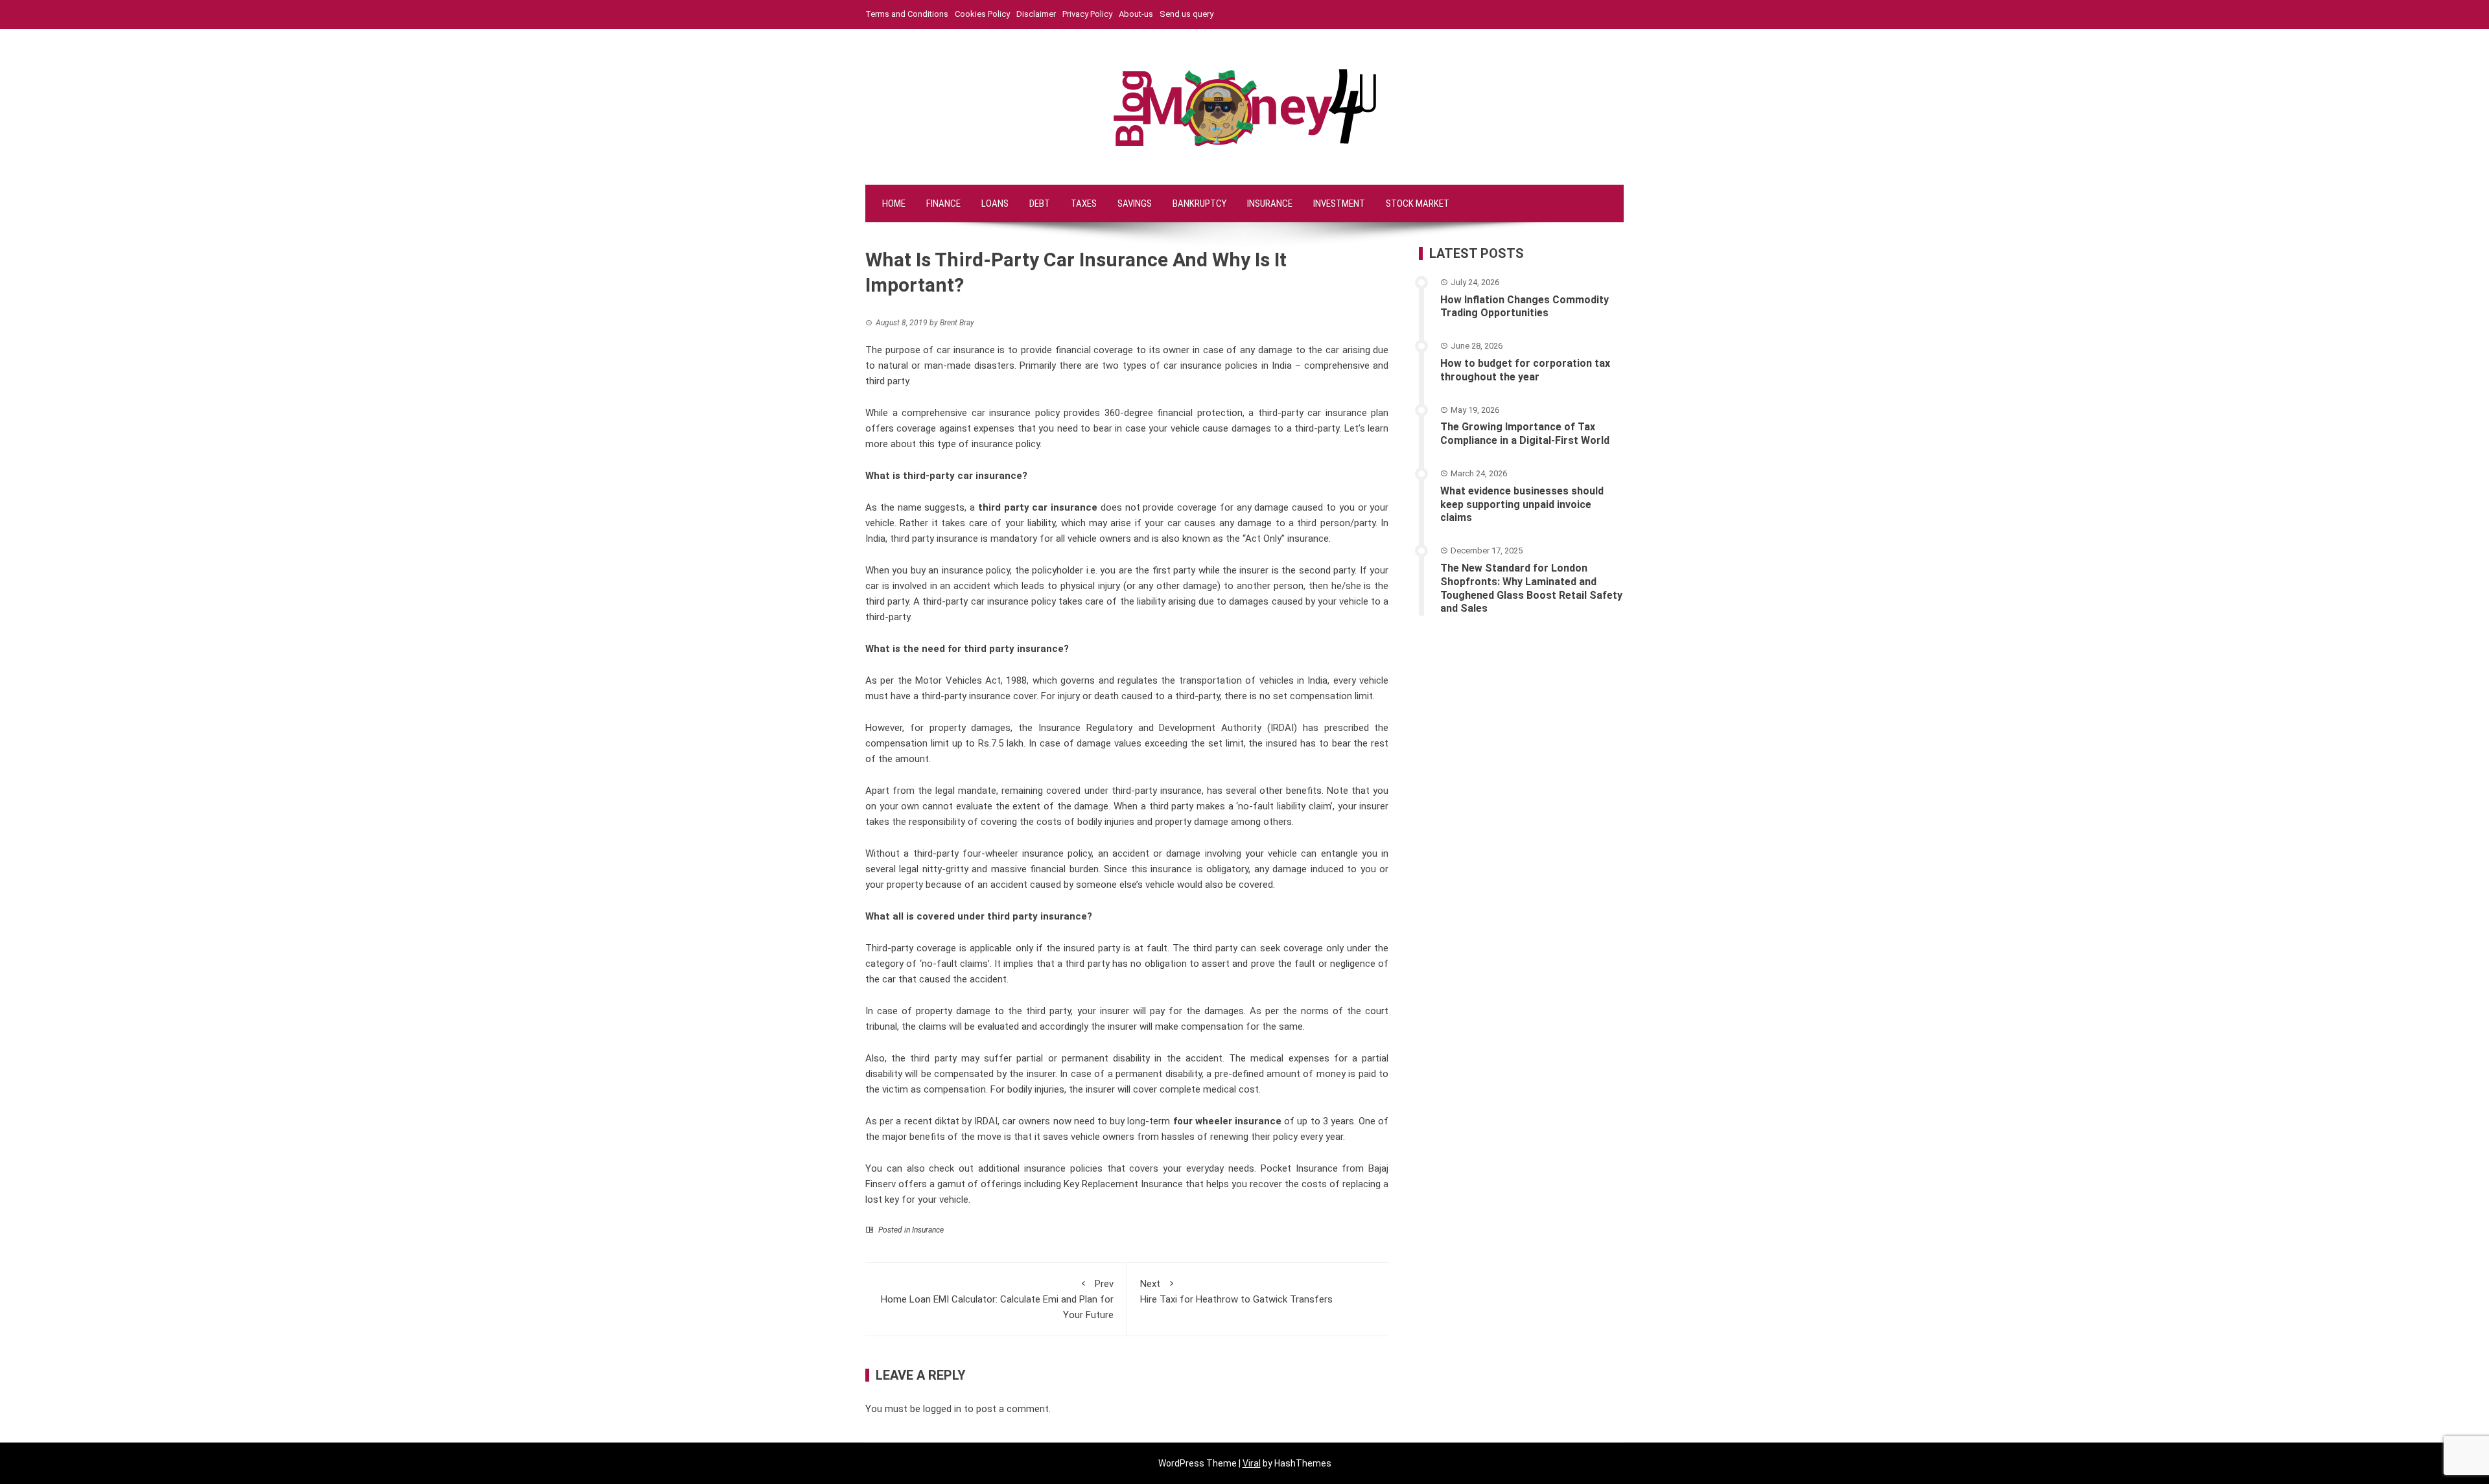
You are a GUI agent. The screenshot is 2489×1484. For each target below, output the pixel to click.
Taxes (1084, 203)
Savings (1135, 203)
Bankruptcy (1199, 203)
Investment (1339, 203)
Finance (943, 203)
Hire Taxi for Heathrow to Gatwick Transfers (1236, 1292)
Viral (1252, 1463)
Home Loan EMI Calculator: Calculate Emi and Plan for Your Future (997, 1299)
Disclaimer (1036, 14)
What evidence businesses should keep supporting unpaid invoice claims (1522, 504)
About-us (1136, 14)
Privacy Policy (1087, 14)
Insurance (1270, 203)
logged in (942, 1409)
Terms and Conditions (907, 14)
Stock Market (1418, 203)
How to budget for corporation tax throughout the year (1525, 370)
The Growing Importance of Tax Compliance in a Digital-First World (1525, 434)
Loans (995, 203)
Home (894, 203)
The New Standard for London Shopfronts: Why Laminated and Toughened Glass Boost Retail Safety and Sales (1531, 588)
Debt (1040, 203)
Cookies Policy (982, 14)
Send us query (1186, 14)
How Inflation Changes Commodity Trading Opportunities (1525, 307)
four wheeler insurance (1226, 1121)
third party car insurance (1038, 507)
